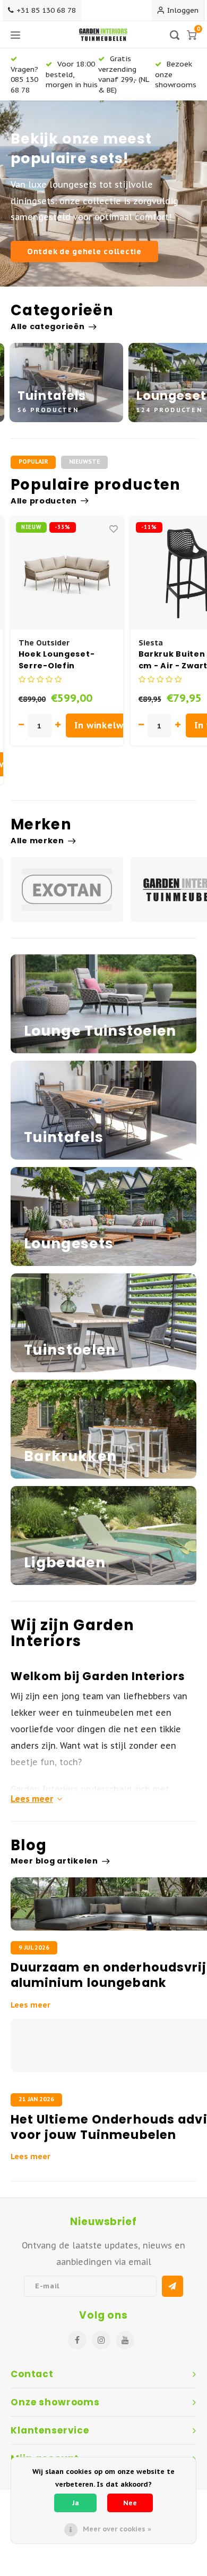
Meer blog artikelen (54, 1861)
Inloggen (183, 10)
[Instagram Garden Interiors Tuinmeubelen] (101, 2340)
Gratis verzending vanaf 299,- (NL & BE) (123, 74)
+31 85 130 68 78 (46, 10)
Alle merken (37, 841)
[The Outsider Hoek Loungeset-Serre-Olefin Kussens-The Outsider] (67, 573)
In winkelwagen (110, 725)
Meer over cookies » (117, 2529)
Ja (76, 2503)
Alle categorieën (48, 326)
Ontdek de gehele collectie (84, 251)
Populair (33, 462)
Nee (130, 2503)
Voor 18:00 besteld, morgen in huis (72, 74)
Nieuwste (84, 462)
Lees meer (32, 1799)
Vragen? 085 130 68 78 (24, 79)
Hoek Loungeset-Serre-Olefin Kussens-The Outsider (57, 660)
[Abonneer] (172, 2286)
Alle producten (44, 501)
